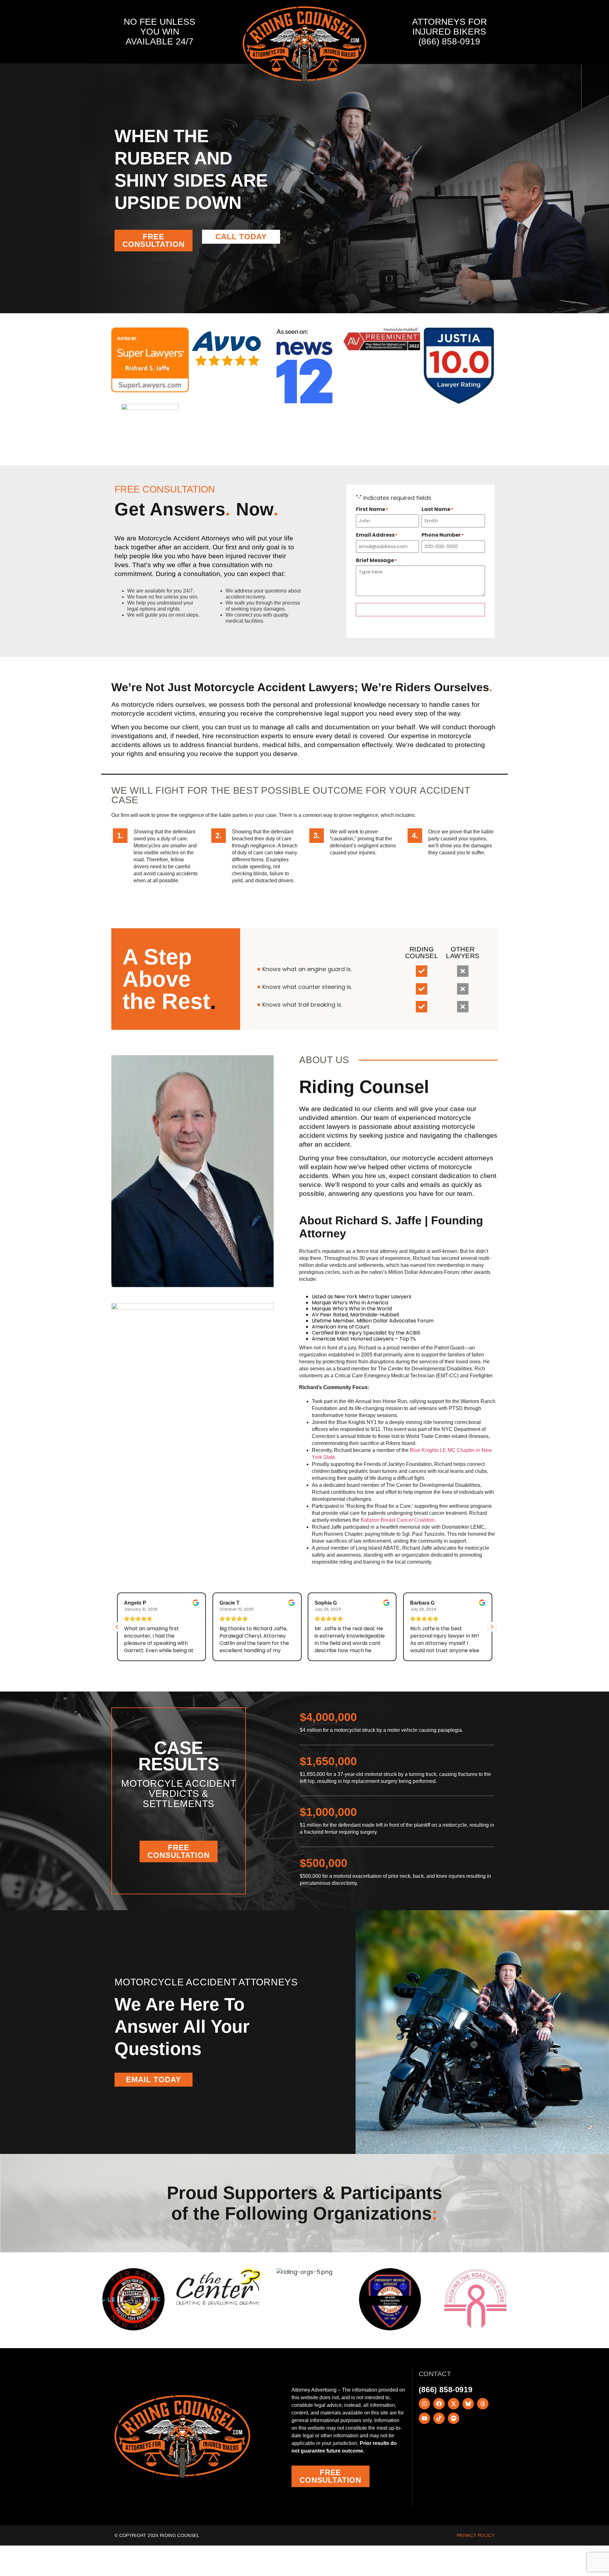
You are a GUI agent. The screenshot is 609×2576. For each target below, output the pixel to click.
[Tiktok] (439, 2418)
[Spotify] (454, 2418)
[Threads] (483, 2404)
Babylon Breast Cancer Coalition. (398, 1520)
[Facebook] (439, 2404)
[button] (492, 1627)
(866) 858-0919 (449, 41)
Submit (420, 609)
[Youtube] (424, 2418)
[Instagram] (424, 2404)
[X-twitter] (454, 2404)
